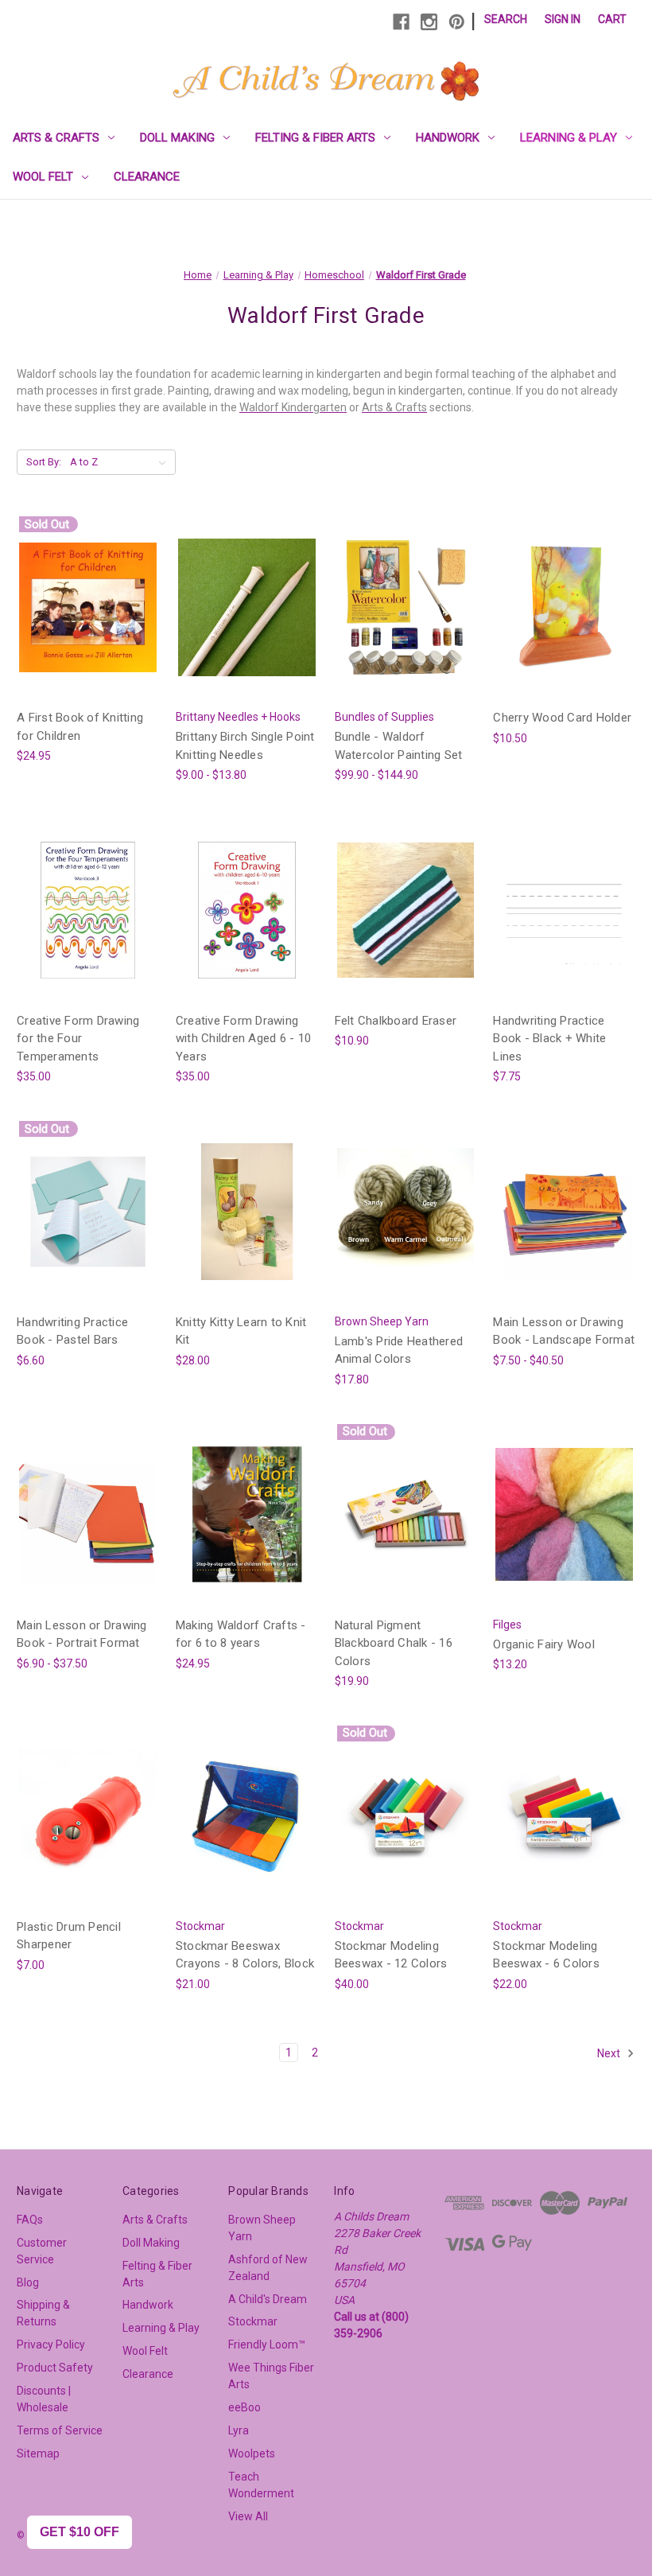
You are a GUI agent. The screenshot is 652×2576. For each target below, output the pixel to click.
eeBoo (244, 2407)
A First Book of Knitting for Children (80, 727)
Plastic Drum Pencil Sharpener (69, 1936)
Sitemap (38, 2453)
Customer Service (42, 2251)
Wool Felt (43, 177)
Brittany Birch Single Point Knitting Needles (245, 746)
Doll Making (177, 138)
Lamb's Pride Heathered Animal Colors (399, 1350)
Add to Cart (565, 621)
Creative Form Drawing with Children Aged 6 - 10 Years (243, 1039)
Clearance (147, 177)
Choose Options (246, 621)
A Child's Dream (268, 2299)
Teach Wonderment (261, 2485)
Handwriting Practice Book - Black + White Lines (549, 1039)
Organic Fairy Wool (544, 1644)
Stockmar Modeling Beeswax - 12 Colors (391, 1955)
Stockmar (253, 2321)
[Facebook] (401, 22)
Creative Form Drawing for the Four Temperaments (78, 1039)
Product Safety (55, 2368)
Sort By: (44, 462)
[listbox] (121, 462)
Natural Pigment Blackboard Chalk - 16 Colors (394, 1643)
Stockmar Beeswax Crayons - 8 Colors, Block (245, 1955)
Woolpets (252, 2453)
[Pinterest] (457, 22)
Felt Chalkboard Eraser (396, 1021)
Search (506, 19)
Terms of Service (60, 2430)
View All (248, 2516)
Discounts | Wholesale (44, 2399)
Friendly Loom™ (267, 2344)
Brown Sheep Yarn (262, 2228)
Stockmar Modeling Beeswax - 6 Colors (546, 1955)
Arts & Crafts (56, 138)
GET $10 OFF (80, 2532)
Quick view (87, 607)
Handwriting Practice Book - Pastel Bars (72, 1331)
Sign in (563, 19)
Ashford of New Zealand (268, 2268)
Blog (28, 2282)
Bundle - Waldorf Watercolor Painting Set (399, 746)
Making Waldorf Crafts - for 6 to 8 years (241, 1634)
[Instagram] (429, 22)
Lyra (239, 2430)
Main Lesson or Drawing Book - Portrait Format (82, 1634)
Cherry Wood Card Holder (562, 718)
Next (610, 2053)
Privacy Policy (51, 2344)
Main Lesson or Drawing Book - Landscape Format (564, 1331)
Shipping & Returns (43, 2313)
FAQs (30, 2220)
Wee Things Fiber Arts (271, 2376)
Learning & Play (569, 138)
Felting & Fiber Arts (315, 138)
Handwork (448, 138)
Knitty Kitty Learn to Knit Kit (241, 1331)
